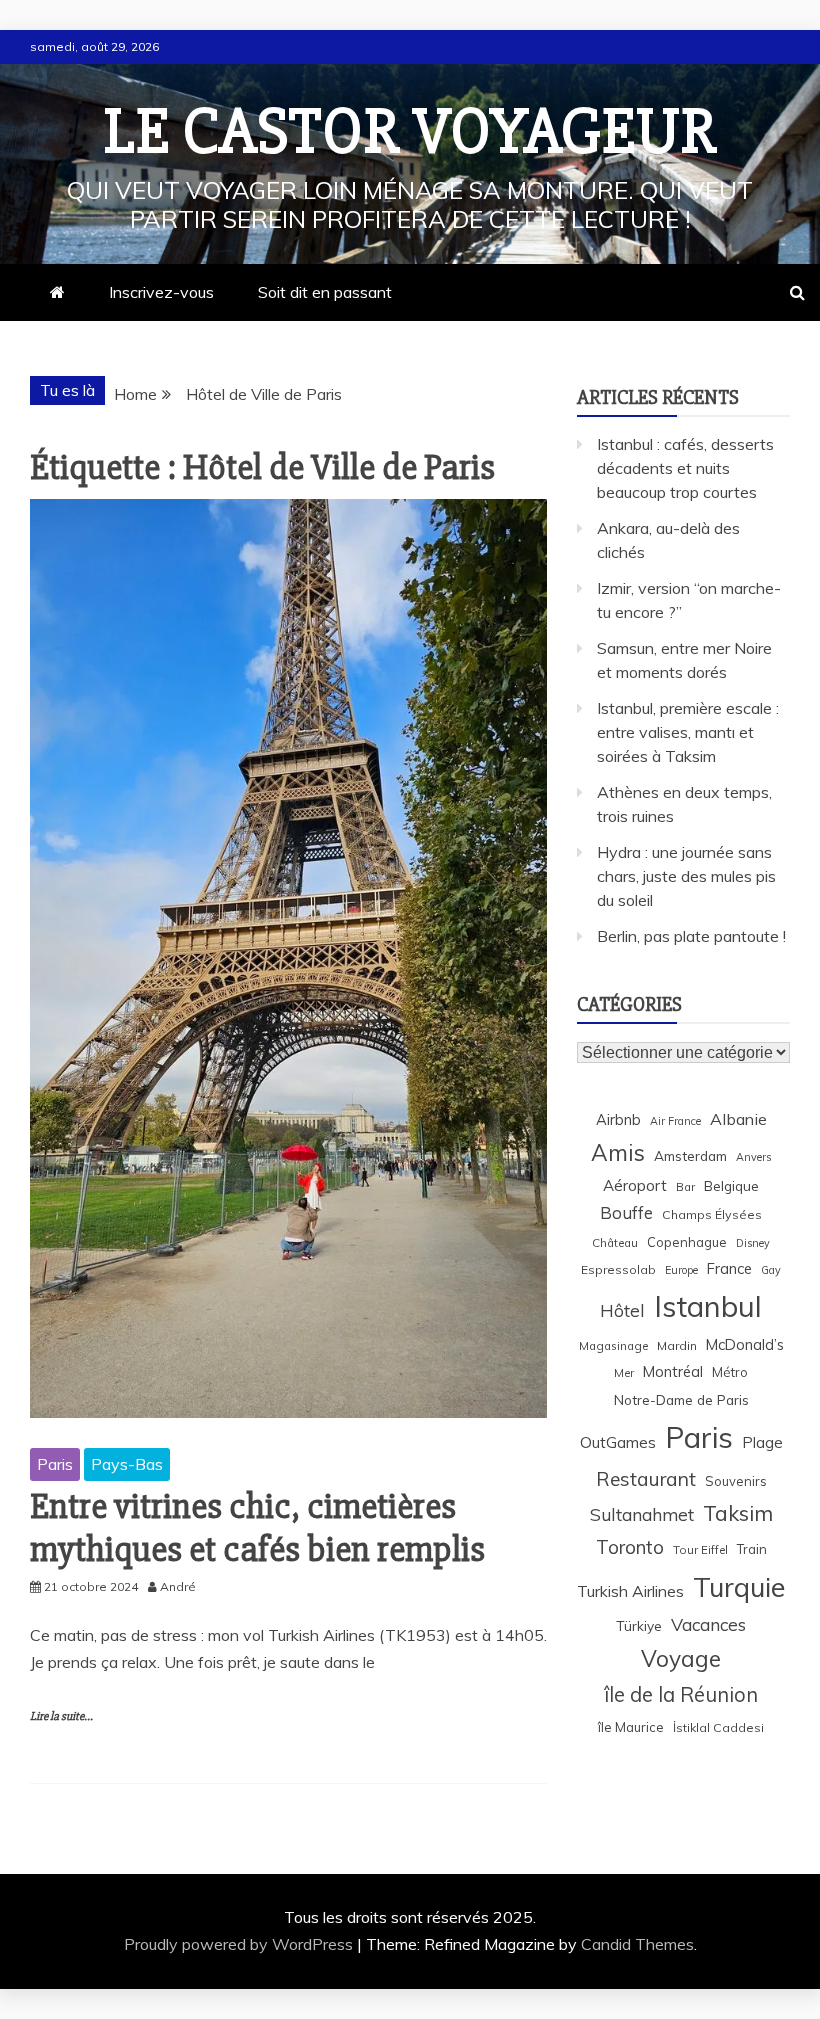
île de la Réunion (681, 1694)
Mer (624, 1372)
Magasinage (613, 1345)
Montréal (673, 1371)
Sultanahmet (642, 1514)
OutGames (618, 1442)
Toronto (630, 1547)
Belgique (731, 1185)
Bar (685, 1186)
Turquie (739, 1587)
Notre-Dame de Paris (681, 1399)
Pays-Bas (127, 1464)
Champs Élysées (712, 1214)
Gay (771, 1270)
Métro (730, 1372)
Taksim (738, 1513)
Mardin (677, 1345)
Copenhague (687, 1242)
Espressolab (618, 1269)
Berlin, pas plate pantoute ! (691, 936)
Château (615, 1242)
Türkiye (639, 1625)
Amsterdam (690, 1155)
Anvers (753, 1157)
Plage (762, 1442)
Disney (753, 1243)
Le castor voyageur (410, 132)
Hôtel (622, 1310)
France (729, 1268)
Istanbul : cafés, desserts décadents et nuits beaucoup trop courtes (685, 468)
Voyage (681, 1658)
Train (752, 1549)
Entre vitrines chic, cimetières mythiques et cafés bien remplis (257, 1528)
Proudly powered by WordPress (240, 1944)
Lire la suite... (61, 1716)
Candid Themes (637, 1944)
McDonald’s (745, 1344)
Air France (675, 1121)
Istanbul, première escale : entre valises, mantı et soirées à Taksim (688, 732)
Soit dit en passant (325, 292)
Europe (681, 1270)
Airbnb (618, 1119)
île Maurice (631, 1727)
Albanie (738, 1119)
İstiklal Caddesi (718, 1727)
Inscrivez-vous (161, 292)
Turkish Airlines (630, 1591)
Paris (55, 1464)
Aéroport (635, 1185)
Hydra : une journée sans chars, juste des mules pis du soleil (686, 876)
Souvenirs (736, 1481)
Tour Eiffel (700, 1549)
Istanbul (708, 1306)
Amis (618, 1152)
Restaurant (646, 1479)
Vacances (708, 1624)
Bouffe (626, 1212)
